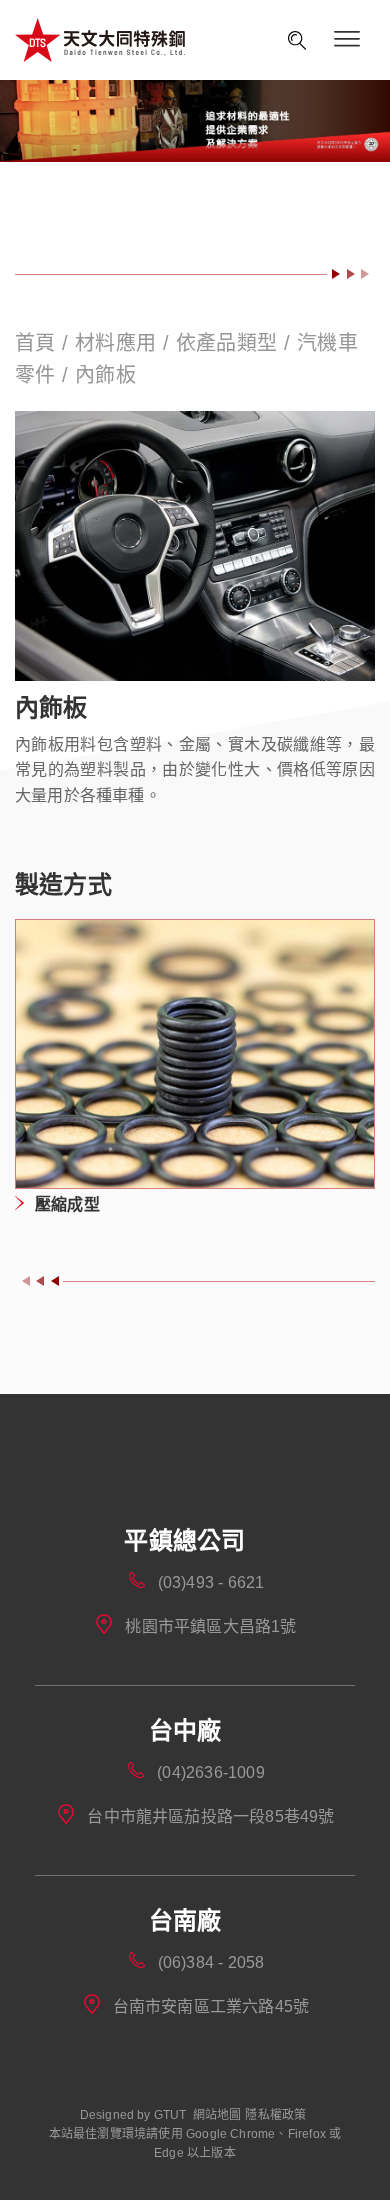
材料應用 (116, 343)
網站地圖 (217, 2115)
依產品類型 (226, 343)
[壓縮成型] (195, 1054)
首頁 (38, 343)
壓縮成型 (67, 1204)
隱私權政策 (275, 2115)
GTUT (170, 2115)
